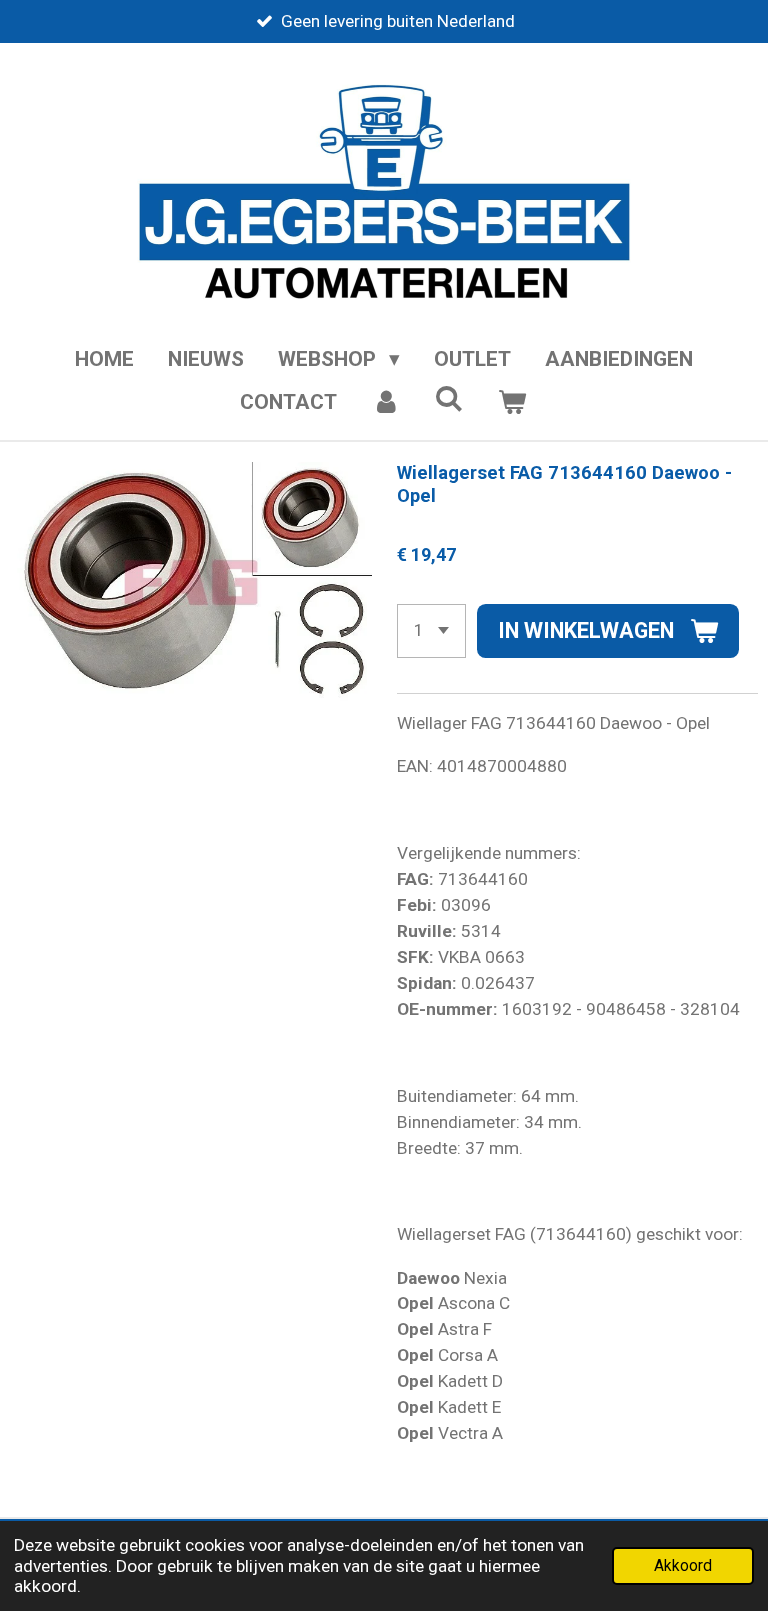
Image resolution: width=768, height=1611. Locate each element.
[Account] (385, 403)
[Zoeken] (449, 399)
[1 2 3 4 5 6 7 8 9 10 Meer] (431, 631)
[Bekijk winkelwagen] (512, 403)
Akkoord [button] (683, 1566)
